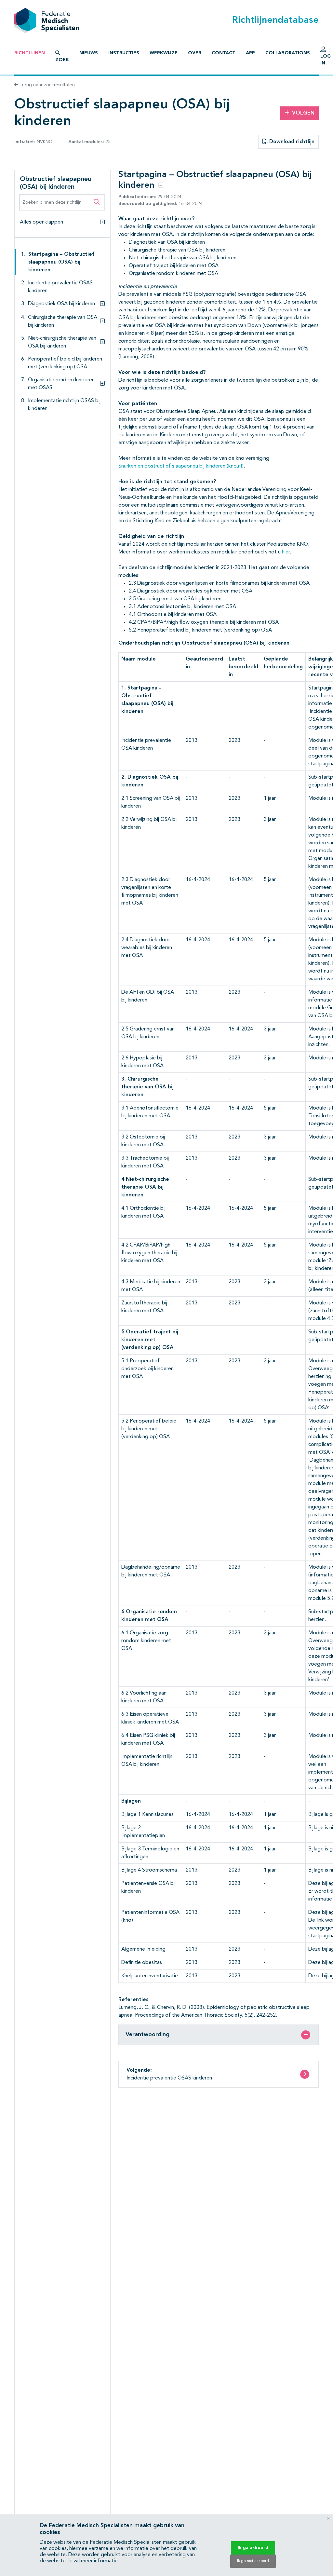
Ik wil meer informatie (93, 2561)
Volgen (303, 113)
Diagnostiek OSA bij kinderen (61, 304)
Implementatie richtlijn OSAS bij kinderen (64, 405)
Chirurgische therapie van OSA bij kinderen (63, 321)
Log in (326, 60)
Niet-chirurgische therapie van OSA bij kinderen (62, 342)
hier (286, 552)
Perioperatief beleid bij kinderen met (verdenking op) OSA (65, 363)
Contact (224, 53)
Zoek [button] (62, 60)
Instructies (124, 53)
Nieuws (89, 53)
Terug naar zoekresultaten (47, 85)
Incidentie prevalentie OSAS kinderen (60, 287)
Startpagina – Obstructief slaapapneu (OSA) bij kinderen (61, 262)
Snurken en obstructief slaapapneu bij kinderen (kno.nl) (181, 466)
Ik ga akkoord (253, 2548)
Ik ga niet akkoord (253, 2561)
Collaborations (288, 53)
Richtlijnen (30, 53)
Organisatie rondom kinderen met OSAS (61, 384)
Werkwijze (164, 53)
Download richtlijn (291, 142)
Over (195, 53)
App (250, 53)
